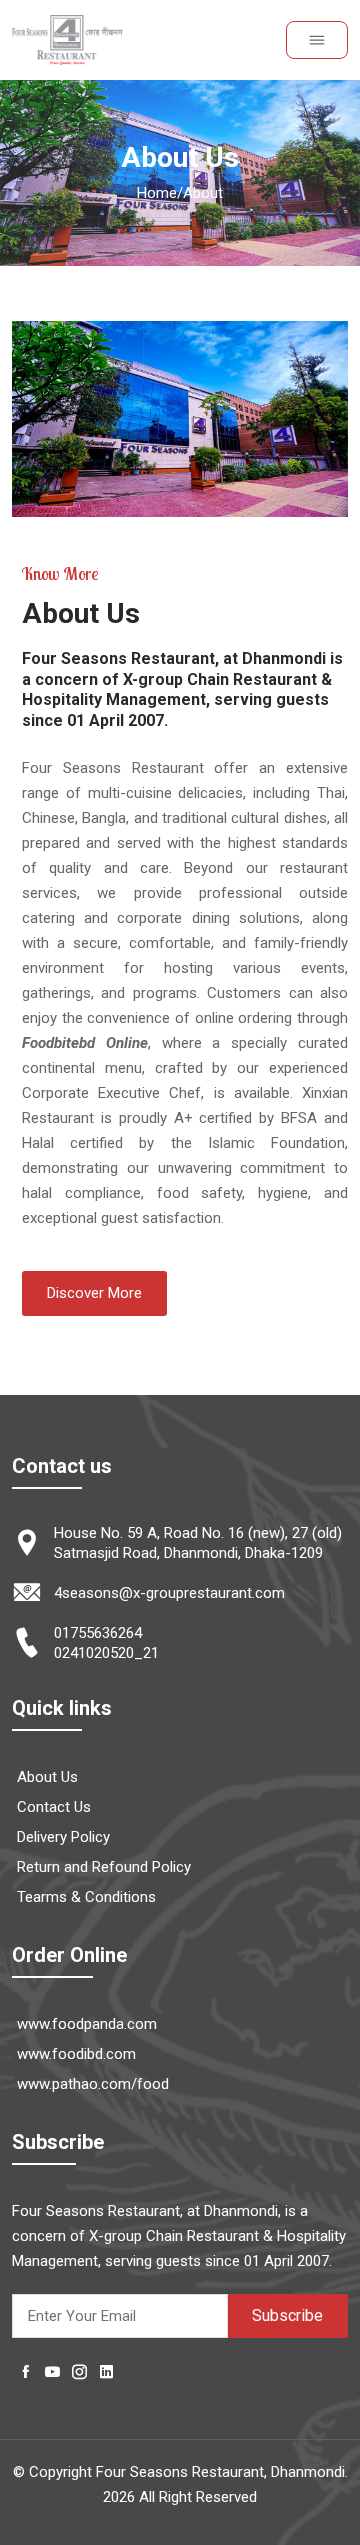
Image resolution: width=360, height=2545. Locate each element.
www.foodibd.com (76, 2054)
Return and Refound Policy (104, 1867)
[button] (317, 40)
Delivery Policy (63, 1837)
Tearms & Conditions (86, 1897)
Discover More (94, 1293)
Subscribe (287, 2315)
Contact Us (54, 1807)
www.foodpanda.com (87, 2024)
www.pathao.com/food (93, 2084)
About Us (47, 1777)
